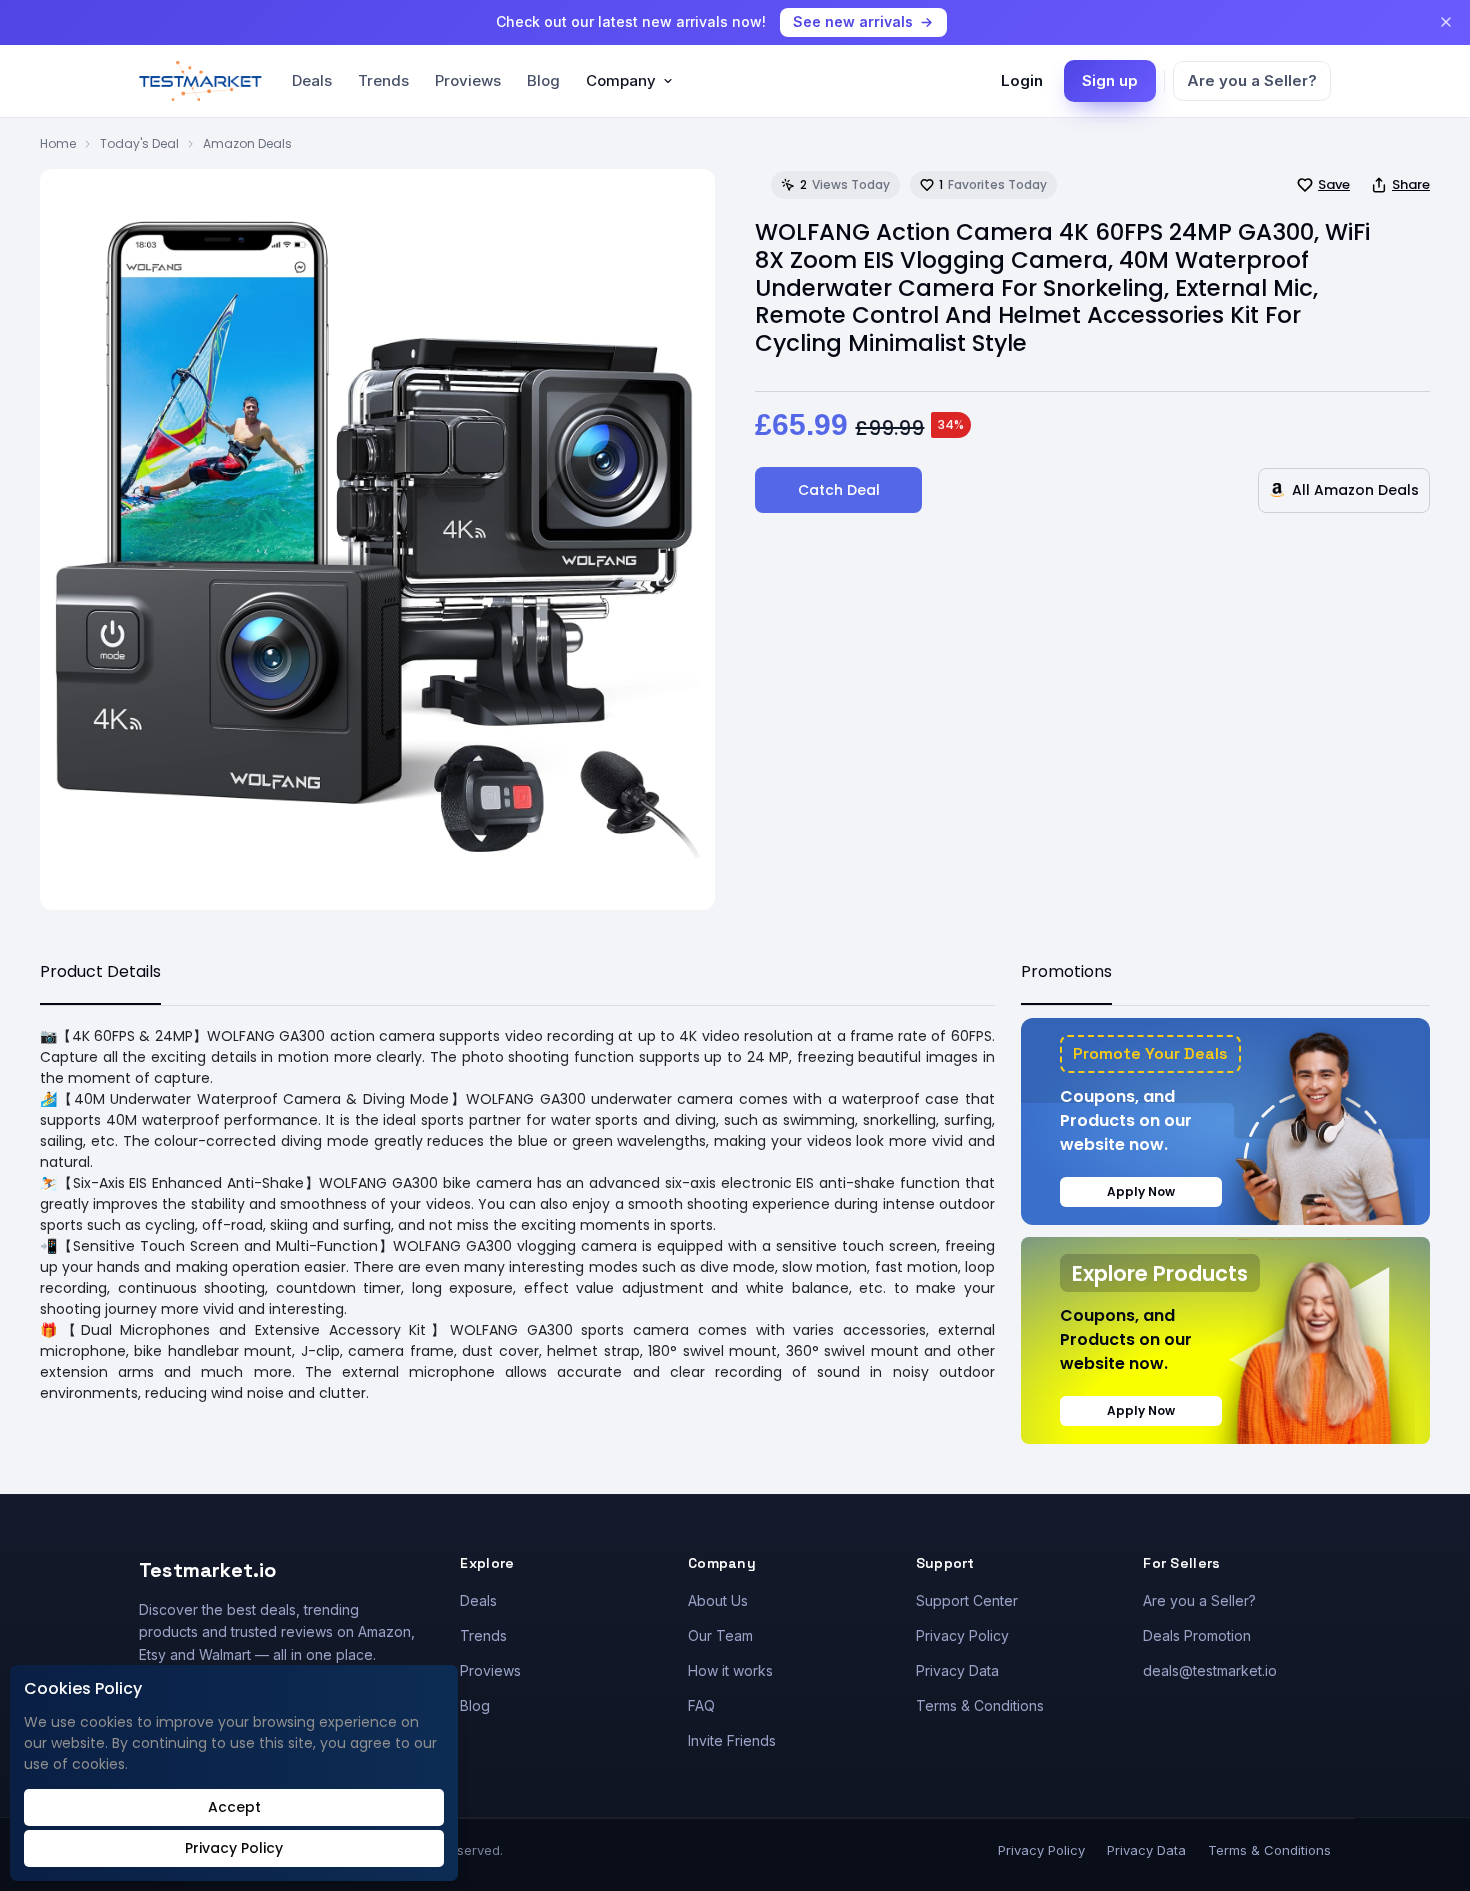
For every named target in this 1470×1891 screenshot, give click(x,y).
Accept (234, 1807)
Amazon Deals (247, 143)
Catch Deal (839, 490)
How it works (730, 1670)
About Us (718, 1600)
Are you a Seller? (1252, 80)
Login (1022, 80)
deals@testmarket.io (1210, 1670)
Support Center (967, 1600)
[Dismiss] (1446, 22)
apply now (1141, 1191)
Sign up (1110, 80)
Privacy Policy (962, 1635)
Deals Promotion (1197, 1635)
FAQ (701, 1705)
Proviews (468, 80)
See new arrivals (853, 21)
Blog (543, 80)
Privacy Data (957, 1670)
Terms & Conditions (980, 1705)
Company (621, 80)
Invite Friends (732, 1740)
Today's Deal (139, 143)
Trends (383, 80)
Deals (312, 80)
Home (58, 143)
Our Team (720, 1635)
